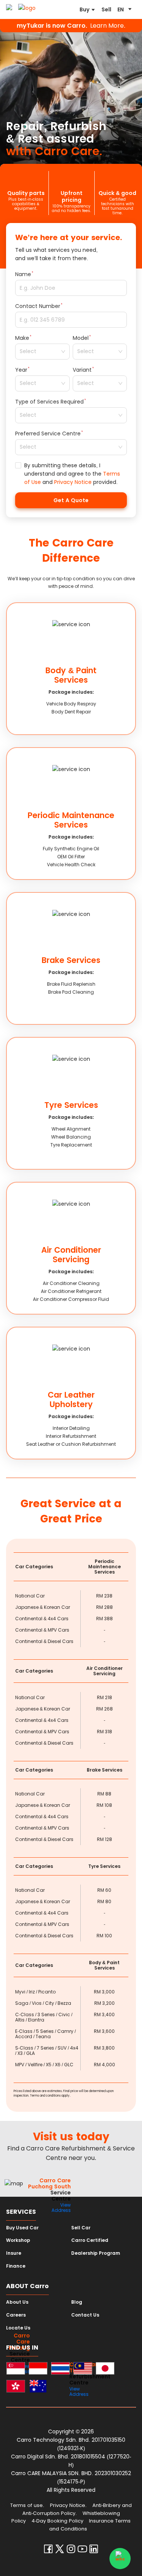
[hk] (16, 2387)
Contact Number (38, 306)
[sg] (16, 2369)
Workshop (18, 2240)
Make (22, 338)
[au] (38, 2387)
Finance (16, 2266)
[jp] (105, 2369)
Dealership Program (96, 2253)
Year (21, 370)
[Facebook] (48, 2551)
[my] (83, 2369)
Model (81, 338)
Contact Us (85, 2315)
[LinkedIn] (94, 2551)
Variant (82, 370)
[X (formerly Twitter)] (60, 2551)
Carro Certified (90, 2240)
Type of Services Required (49, 402)
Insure (14, 2253)
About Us (17, 2302)
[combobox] (40, 352)
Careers (16, 2315)
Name (23, 274)
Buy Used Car (22, 2228)
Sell (106, 9)
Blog (77, 2302)
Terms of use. (27, 2505)
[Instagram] (71, 2551)
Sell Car (81, 2228)
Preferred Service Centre (48, 434)
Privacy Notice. (68, 2505)
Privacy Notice (73, 482)
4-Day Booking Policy (57, 2521)
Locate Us (18, 2328)
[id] (38, 2369)
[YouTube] (82, 2551)
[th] (60, 2369)
